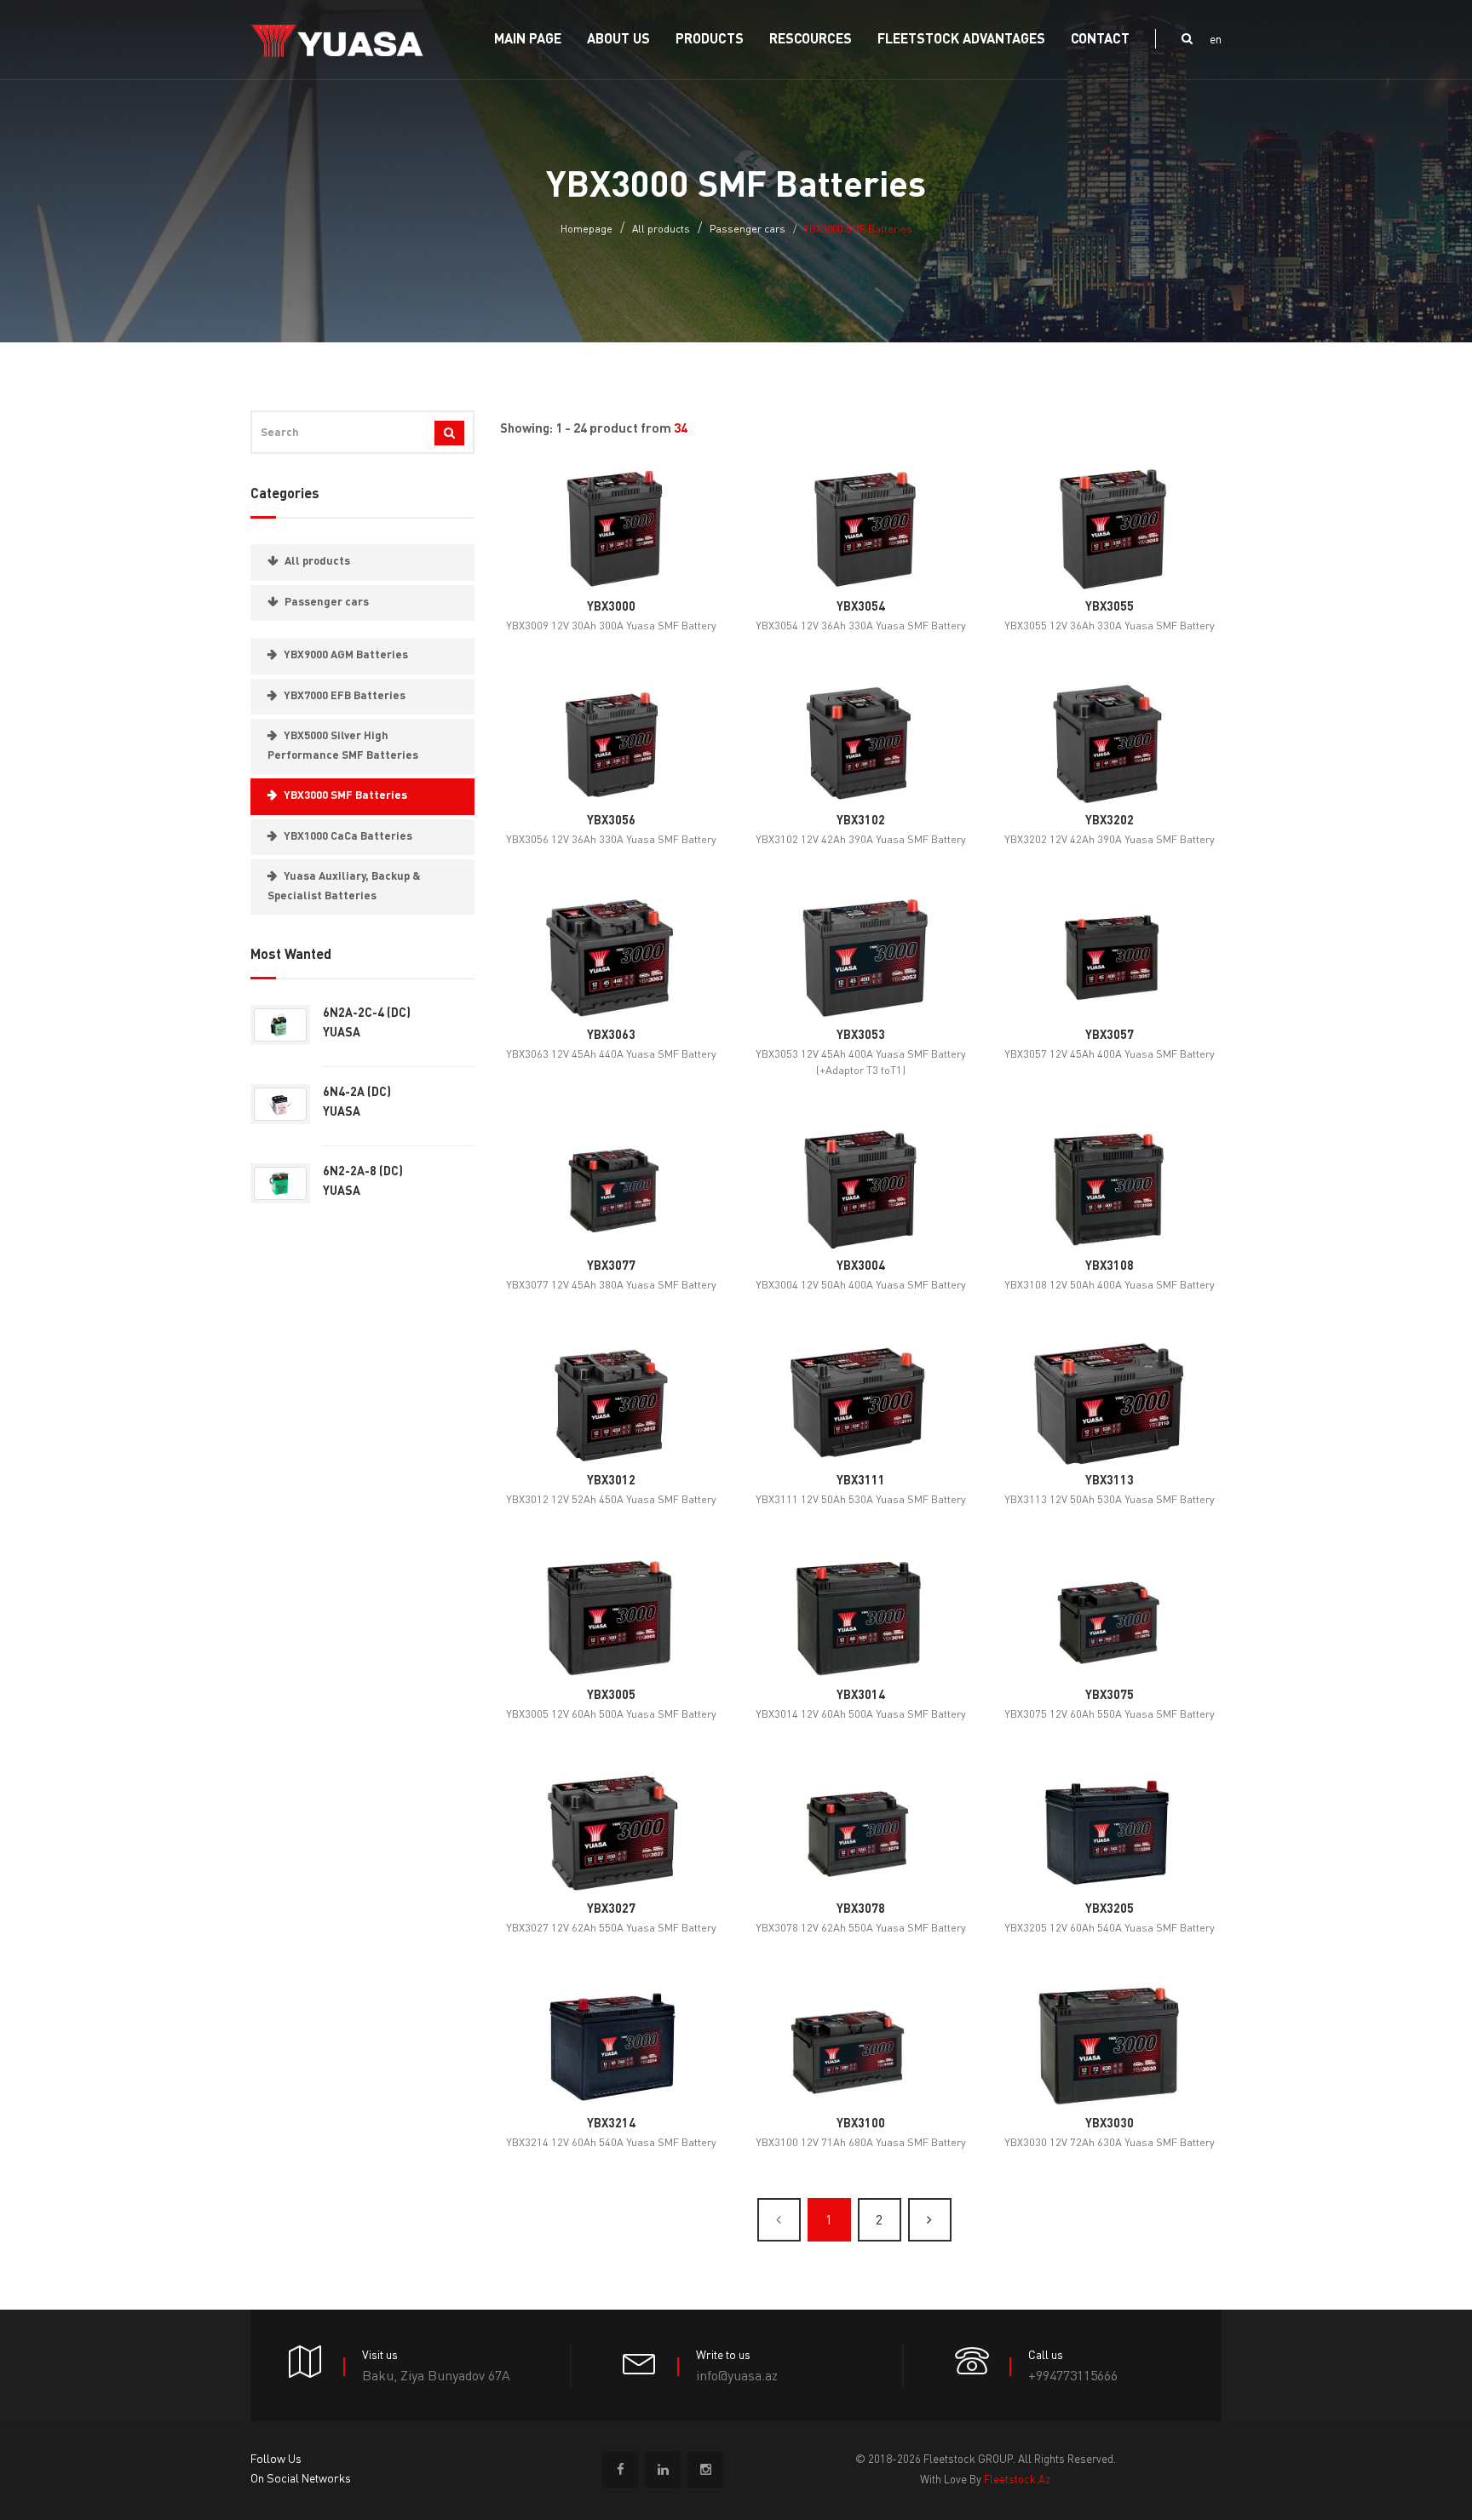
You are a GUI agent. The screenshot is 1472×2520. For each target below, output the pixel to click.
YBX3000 (611, 607)
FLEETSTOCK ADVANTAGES (961, 40)
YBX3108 (1110, 1266)
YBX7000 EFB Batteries (345, 696)
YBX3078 (861, 1909)
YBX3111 (861, 1481)
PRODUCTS (710, 40)
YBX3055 (1110, 607)
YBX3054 (861, 607)
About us (618, 40)
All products (661, 230)
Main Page (528, 40)
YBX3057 (1110, 1036)
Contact (1100, 40)
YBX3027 (611, 1909)
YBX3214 (611, 2124)
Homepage (586, 230)
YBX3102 (861, 821)
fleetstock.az (1017, 2480)
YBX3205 (1110, 1909)
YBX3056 (611, 821)
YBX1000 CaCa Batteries (348, 837)
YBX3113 (1110, 1481)
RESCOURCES (811, 40)
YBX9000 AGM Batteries (346, 655)
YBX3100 (861, 2124)
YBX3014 (861, 1696)
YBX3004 (861, 1266)
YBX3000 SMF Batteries (345, 796)
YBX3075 (1110, 1696)
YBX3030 (1110, 2124)
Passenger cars (747, 230)
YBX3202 (1110, 821)
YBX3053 (861, 1036)
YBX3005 (611, 1696)
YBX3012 (611, 1481)
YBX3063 (611, 1036)
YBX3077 (611, 1266)
